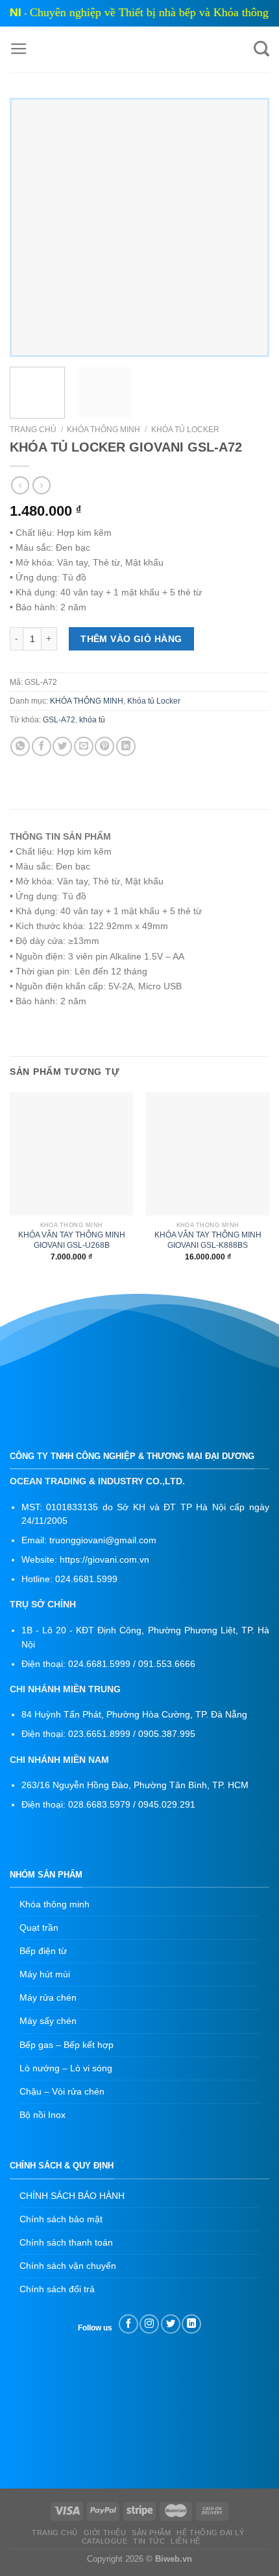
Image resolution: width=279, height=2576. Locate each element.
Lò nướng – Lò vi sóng (66, 2068)
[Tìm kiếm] (261, 49)
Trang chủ (33, 430)
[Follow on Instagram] (149, 2324)
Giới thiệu (105, 2533)
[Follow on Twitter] (171, 2324)
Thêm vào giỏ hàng (131, 639)
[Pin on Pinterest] (104, 746)
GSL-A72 (59, 720)
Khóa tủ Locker (185, 430)
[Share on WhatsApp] (20, 746)
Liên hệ (186, 2541)
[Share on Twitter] (62, 746)
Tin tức (149, 2541)
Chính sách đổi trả (57, 2289)
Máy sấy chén (48, 2021)
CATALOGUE (105, 2541)
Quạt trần (39, 1927)
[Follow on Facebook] (128, 2324)
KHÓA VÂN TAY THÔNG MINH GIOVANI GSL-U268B (72, 1240)
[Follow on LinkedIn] (191, 2324)
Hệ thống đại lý (210, 2533)
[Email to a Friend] (84, 746)
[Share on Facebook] (42, 746)
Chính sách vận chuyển (68, 2266)
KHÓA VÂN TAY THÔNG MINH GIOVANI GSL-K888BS (208, 1240)
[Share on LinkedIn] (126, 746)
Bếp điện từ (43, 1951)
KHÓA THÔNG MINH (103, 430)
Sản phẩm (151, 2533)
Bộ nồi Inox (42, 2115)
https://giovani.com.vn (104, 1560)
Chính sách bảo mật (61, 2219)
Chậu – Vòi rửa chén (62, 2091)
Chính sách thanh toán (66, 2242)
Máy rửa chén (48, 1997)
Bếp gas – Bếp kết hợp (67, 2045)
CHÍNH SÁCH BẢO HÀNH (72, 2196)
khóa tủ (92, 720)
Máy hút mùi (45, 1974)
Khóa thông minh (55, 1904)
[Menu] (19, 49)
